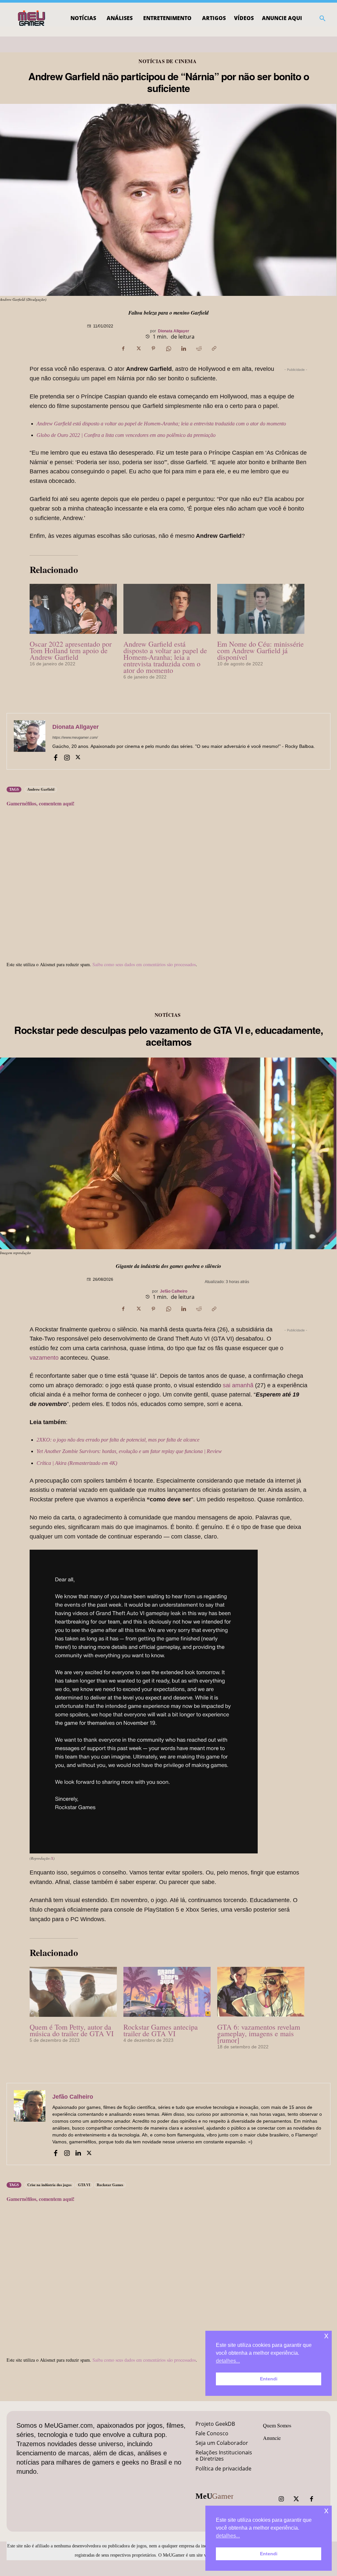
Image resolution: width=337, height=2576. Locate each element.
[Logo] (32, 18)
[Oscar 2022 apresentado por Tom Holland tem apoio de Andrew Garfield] (73, 609)
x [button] (326, 2510)
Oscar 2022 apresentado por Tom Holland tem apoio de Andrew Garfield (71, 650)
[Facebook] (123, 348)
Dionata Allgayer (174, 331)
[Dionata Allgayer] (30, 741)
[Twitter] (296, 2499)
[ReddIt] (199, 348)
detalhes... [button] (228, 2536)
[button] (323, 18)
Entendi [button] (269, 2554)
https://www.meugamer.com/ (75, 737)
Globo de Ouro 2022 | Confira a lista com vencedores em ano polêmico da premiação (126, 435)
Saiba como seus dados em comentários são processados (144, 964)
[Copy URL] (214, 348)
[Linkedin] (184, 348)
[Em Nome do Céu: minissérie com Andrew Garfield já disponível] (261, 609)
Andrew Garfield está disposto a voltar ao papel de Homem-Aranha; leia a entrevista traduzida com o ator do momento (161, 424)
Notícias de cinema (168, 61)
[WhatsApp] (168, 348)
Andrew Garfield (41, 789)
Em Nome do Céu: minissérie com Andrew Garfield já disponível (260, 650)
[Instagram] (67, 757)
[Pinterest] (153, 348)
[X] (138, 348)
